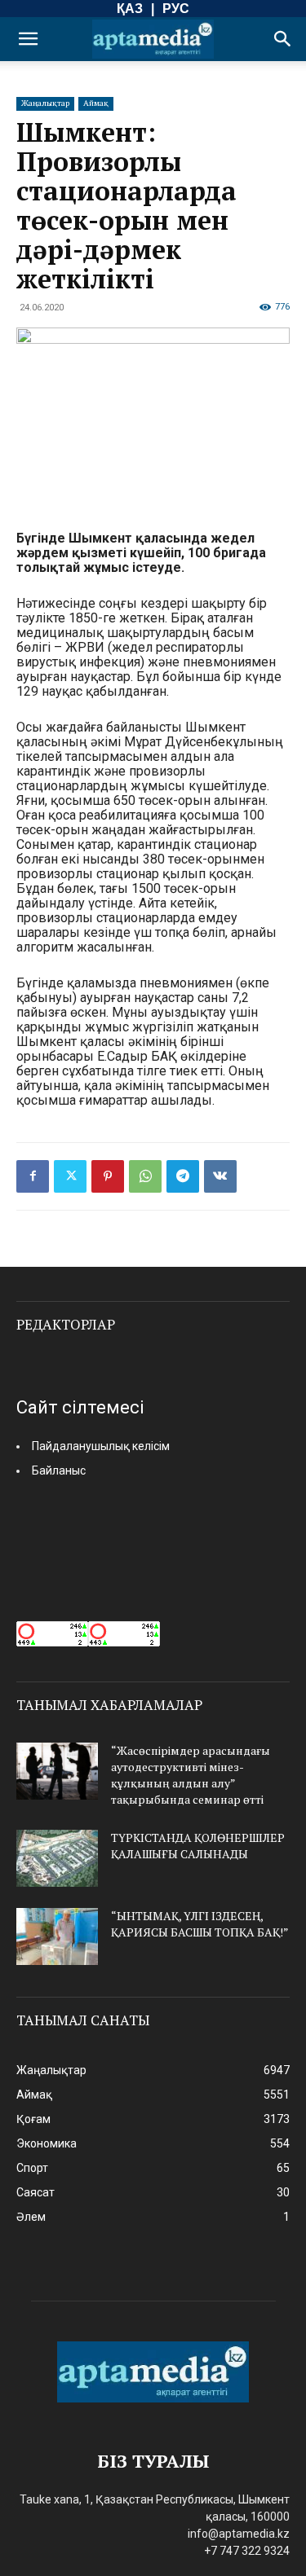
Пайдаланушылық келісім (101, 1446)
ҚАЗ (130, 9)
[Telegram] (183, 1176)
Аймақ (96, 103)
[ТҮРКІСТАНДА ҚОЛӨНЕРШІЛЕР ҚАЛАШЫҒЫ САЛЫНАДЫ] (57, 1858)
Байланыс (59, 1470)
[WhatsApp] (145, 1176)
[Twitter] (70, 1176)
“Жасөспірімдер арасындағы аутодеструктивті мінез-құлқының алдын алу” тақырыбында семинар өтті (191, 1775)
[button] (28, 39)
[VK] (220, 1176)
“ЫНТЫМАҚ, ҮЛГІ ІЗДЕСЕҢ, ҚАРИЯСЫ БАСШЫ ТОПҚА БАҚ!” (200, 1924)
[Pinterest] (108, 1176)
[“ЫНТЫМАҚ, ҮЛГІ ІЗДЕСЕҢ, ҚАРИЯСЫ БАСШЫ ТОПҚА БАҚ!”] (57, 1936)
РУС (176, 9)
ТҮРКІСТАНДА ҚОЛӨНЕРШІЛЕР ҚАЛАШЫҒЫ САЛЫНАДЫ (198, 1846)
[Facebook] (33, 1176)
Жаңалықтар (45, 103)
